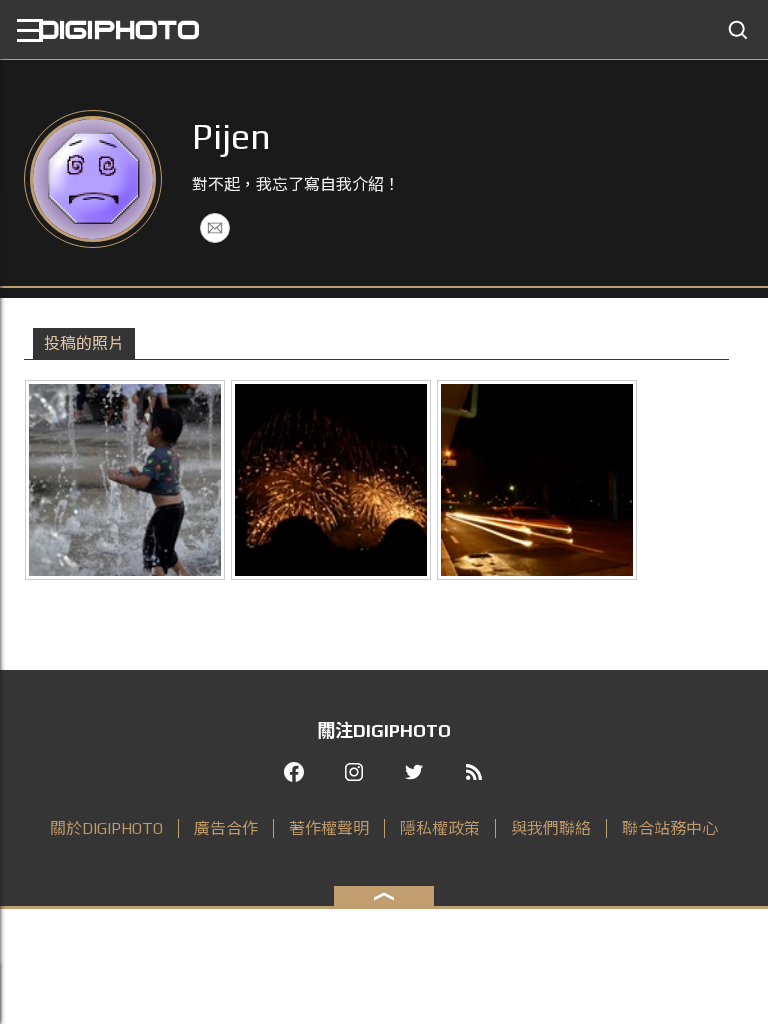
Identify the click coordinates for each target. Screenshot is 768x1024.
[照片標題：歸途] (537, 480)
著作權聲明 (329, 828)
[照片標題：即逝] (331, 480)
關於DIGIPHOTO (106, 828)
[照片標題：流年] (125, 480)
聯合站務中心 (670, 828)
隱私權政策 (440, 828)
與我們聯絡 (551, 828)
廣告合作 (226, 828)
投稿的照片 (84, 343)
